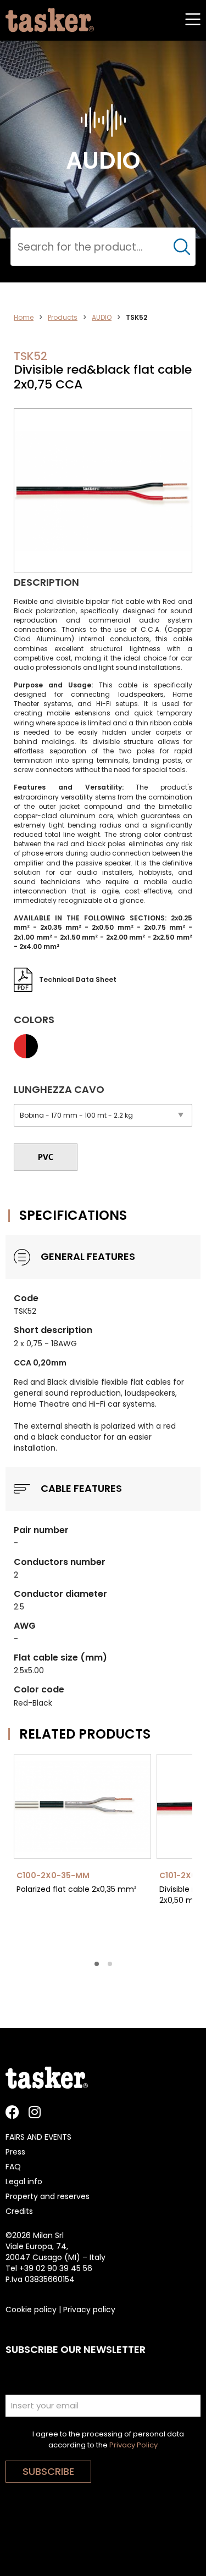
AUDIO (102, 317)
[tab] (97, 1964)
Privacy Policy (133, 2445)
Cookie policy (31, 2309)
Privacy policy (89, 2309)
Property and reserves (48, 2196)
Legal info (24, 2181)
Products (63, 317)
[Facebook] (12, 2112)
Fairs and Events (38, 2137)
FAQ (13, 2167)
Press (15, 2152)
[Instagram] (34, 2112)
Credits (19, 2211)
